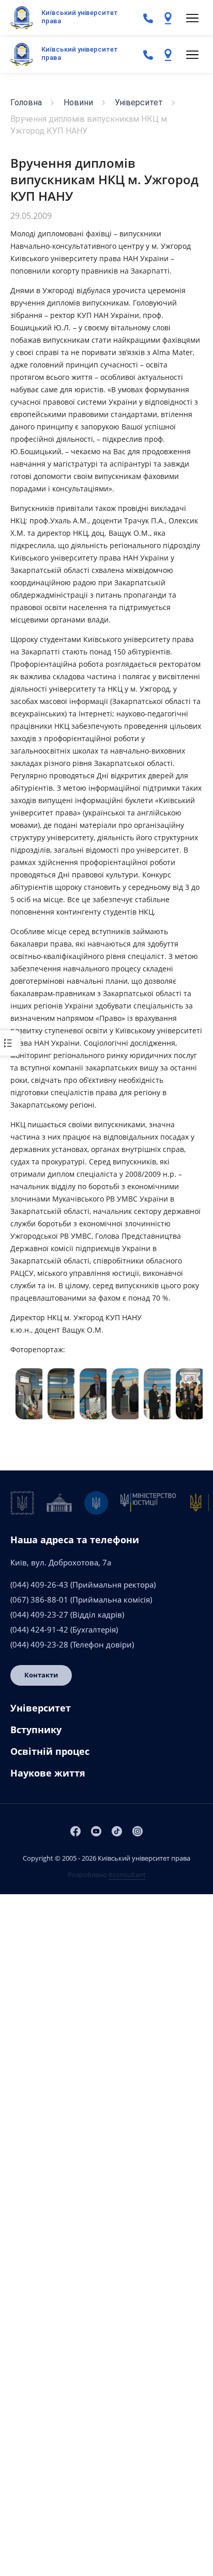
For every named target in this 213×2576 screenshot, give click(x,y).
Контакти (41, 1675)
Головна (26, 102)
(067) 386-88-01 (39, 1599)
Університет (139, 102)
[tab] (106, 1712)
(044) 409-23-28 (39, 1644)
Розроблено (107, 1875)
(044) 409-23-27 (39, 1614)
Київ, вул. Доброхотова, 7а (61, 1562)
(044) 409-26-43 (39, 1585)
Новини (78, 102)
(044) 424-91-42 (39, 1629)
